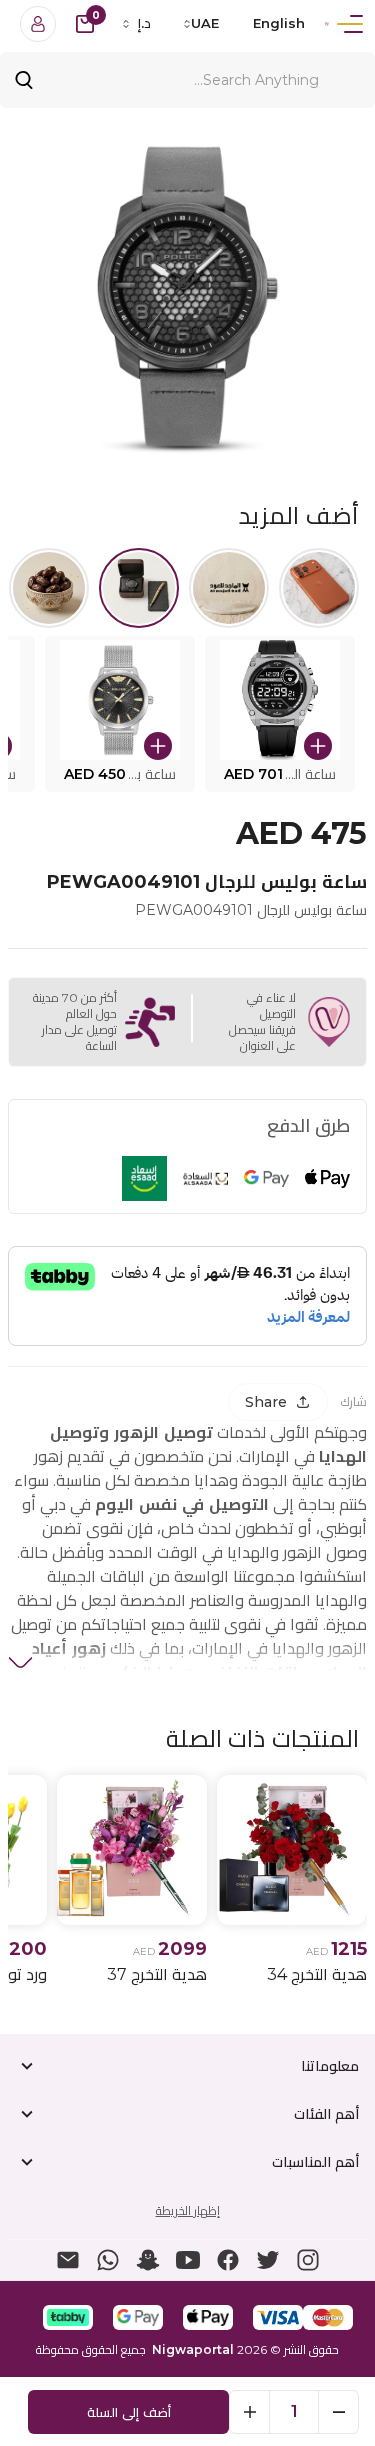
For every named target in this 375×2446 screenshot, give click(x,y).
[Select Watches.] (139, 588)
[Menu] (350, 24)
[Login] (38, 24)
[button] (280, 714)
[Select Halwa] (49, 588)
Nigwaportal (193, 2349)
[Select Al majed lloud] (229, 588)
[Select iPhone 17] (319, 588)
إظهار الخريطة (188, 2210)
